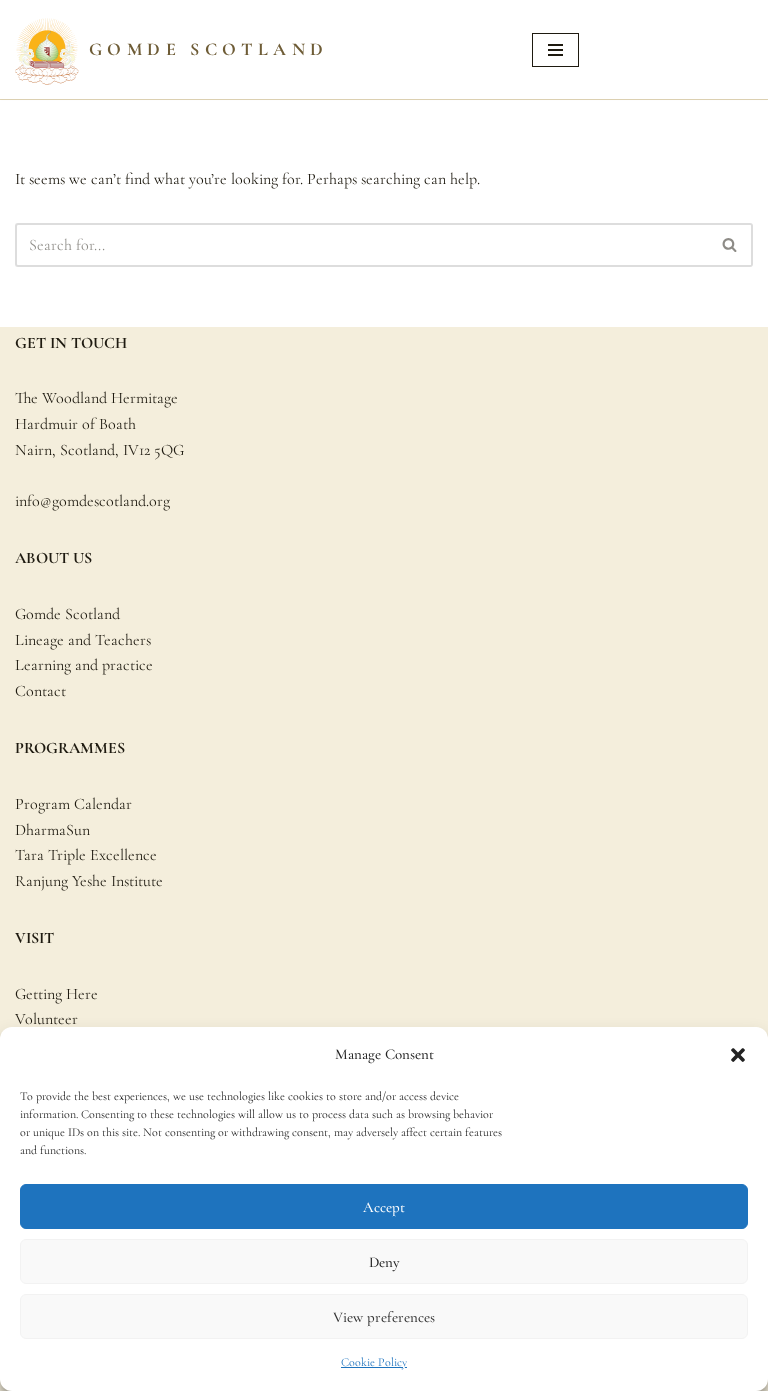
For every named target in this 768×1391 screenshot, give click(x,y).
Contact (40, 691)
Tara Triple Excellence (86, 855)
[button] (738, 1055)
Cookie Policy (374, 1362)
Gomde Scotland (67, 614)
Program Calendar (73, 804)
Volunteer (46, 1019)
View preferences (384, 1317)
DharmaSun (52, 830)
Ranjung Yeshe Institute (89, 881)
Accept (384, 1207)
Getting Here (56, 994)
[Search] (730, 245)
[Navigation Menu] (555, 50)
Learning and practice (84, 665)
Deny (384, 1262)
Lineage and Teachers (83, 640)
